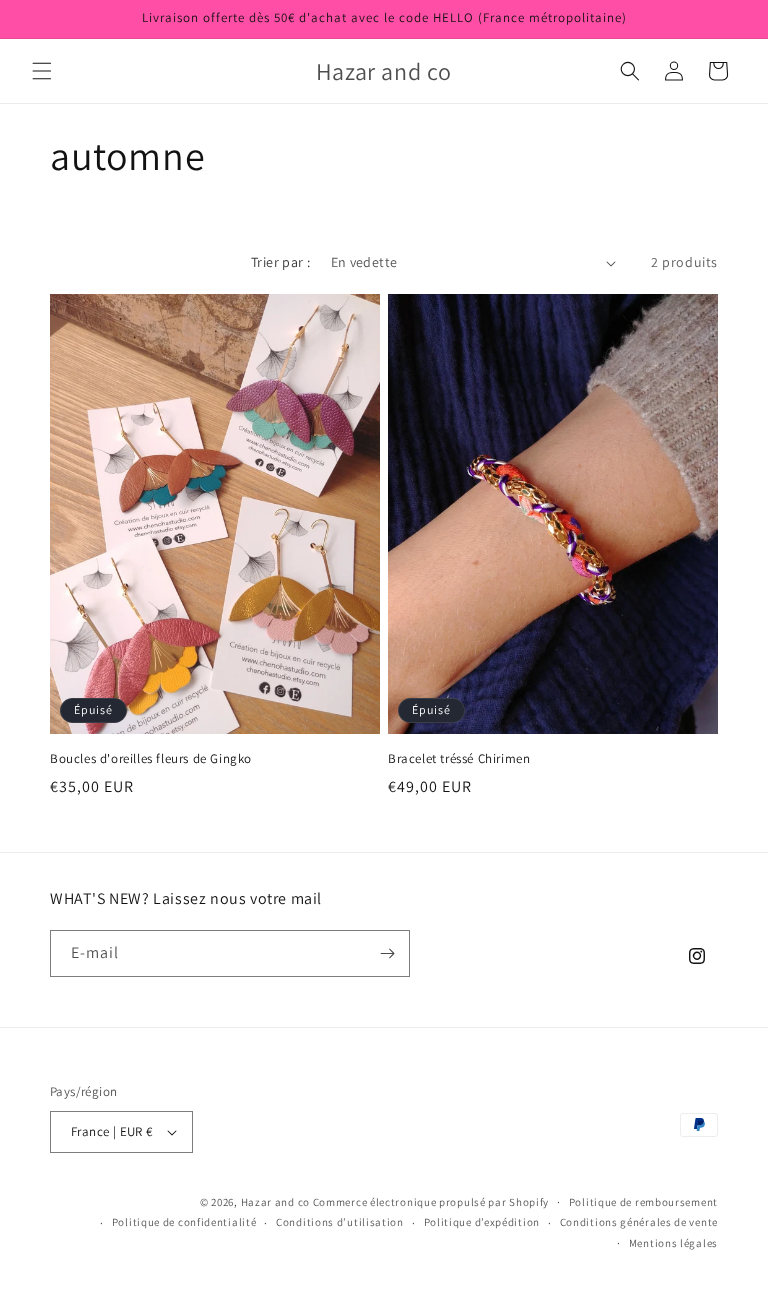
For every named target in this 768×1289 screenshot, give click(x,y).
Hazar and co (275, 1202)
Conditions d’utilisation (340, 1222)
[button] (42, 71)
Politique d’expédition (482, 1222)
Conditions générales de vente (639, 1222)
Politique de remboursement (643, 1202)
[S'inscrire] (387, 953)
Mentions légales (673, 1243)
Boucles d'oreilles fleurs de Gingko (151, 759)
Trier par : (280, 262)
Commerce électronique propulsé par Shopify (431, 1202)
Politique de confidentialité (184, 1222)
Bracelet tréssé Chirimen (459, 759)
